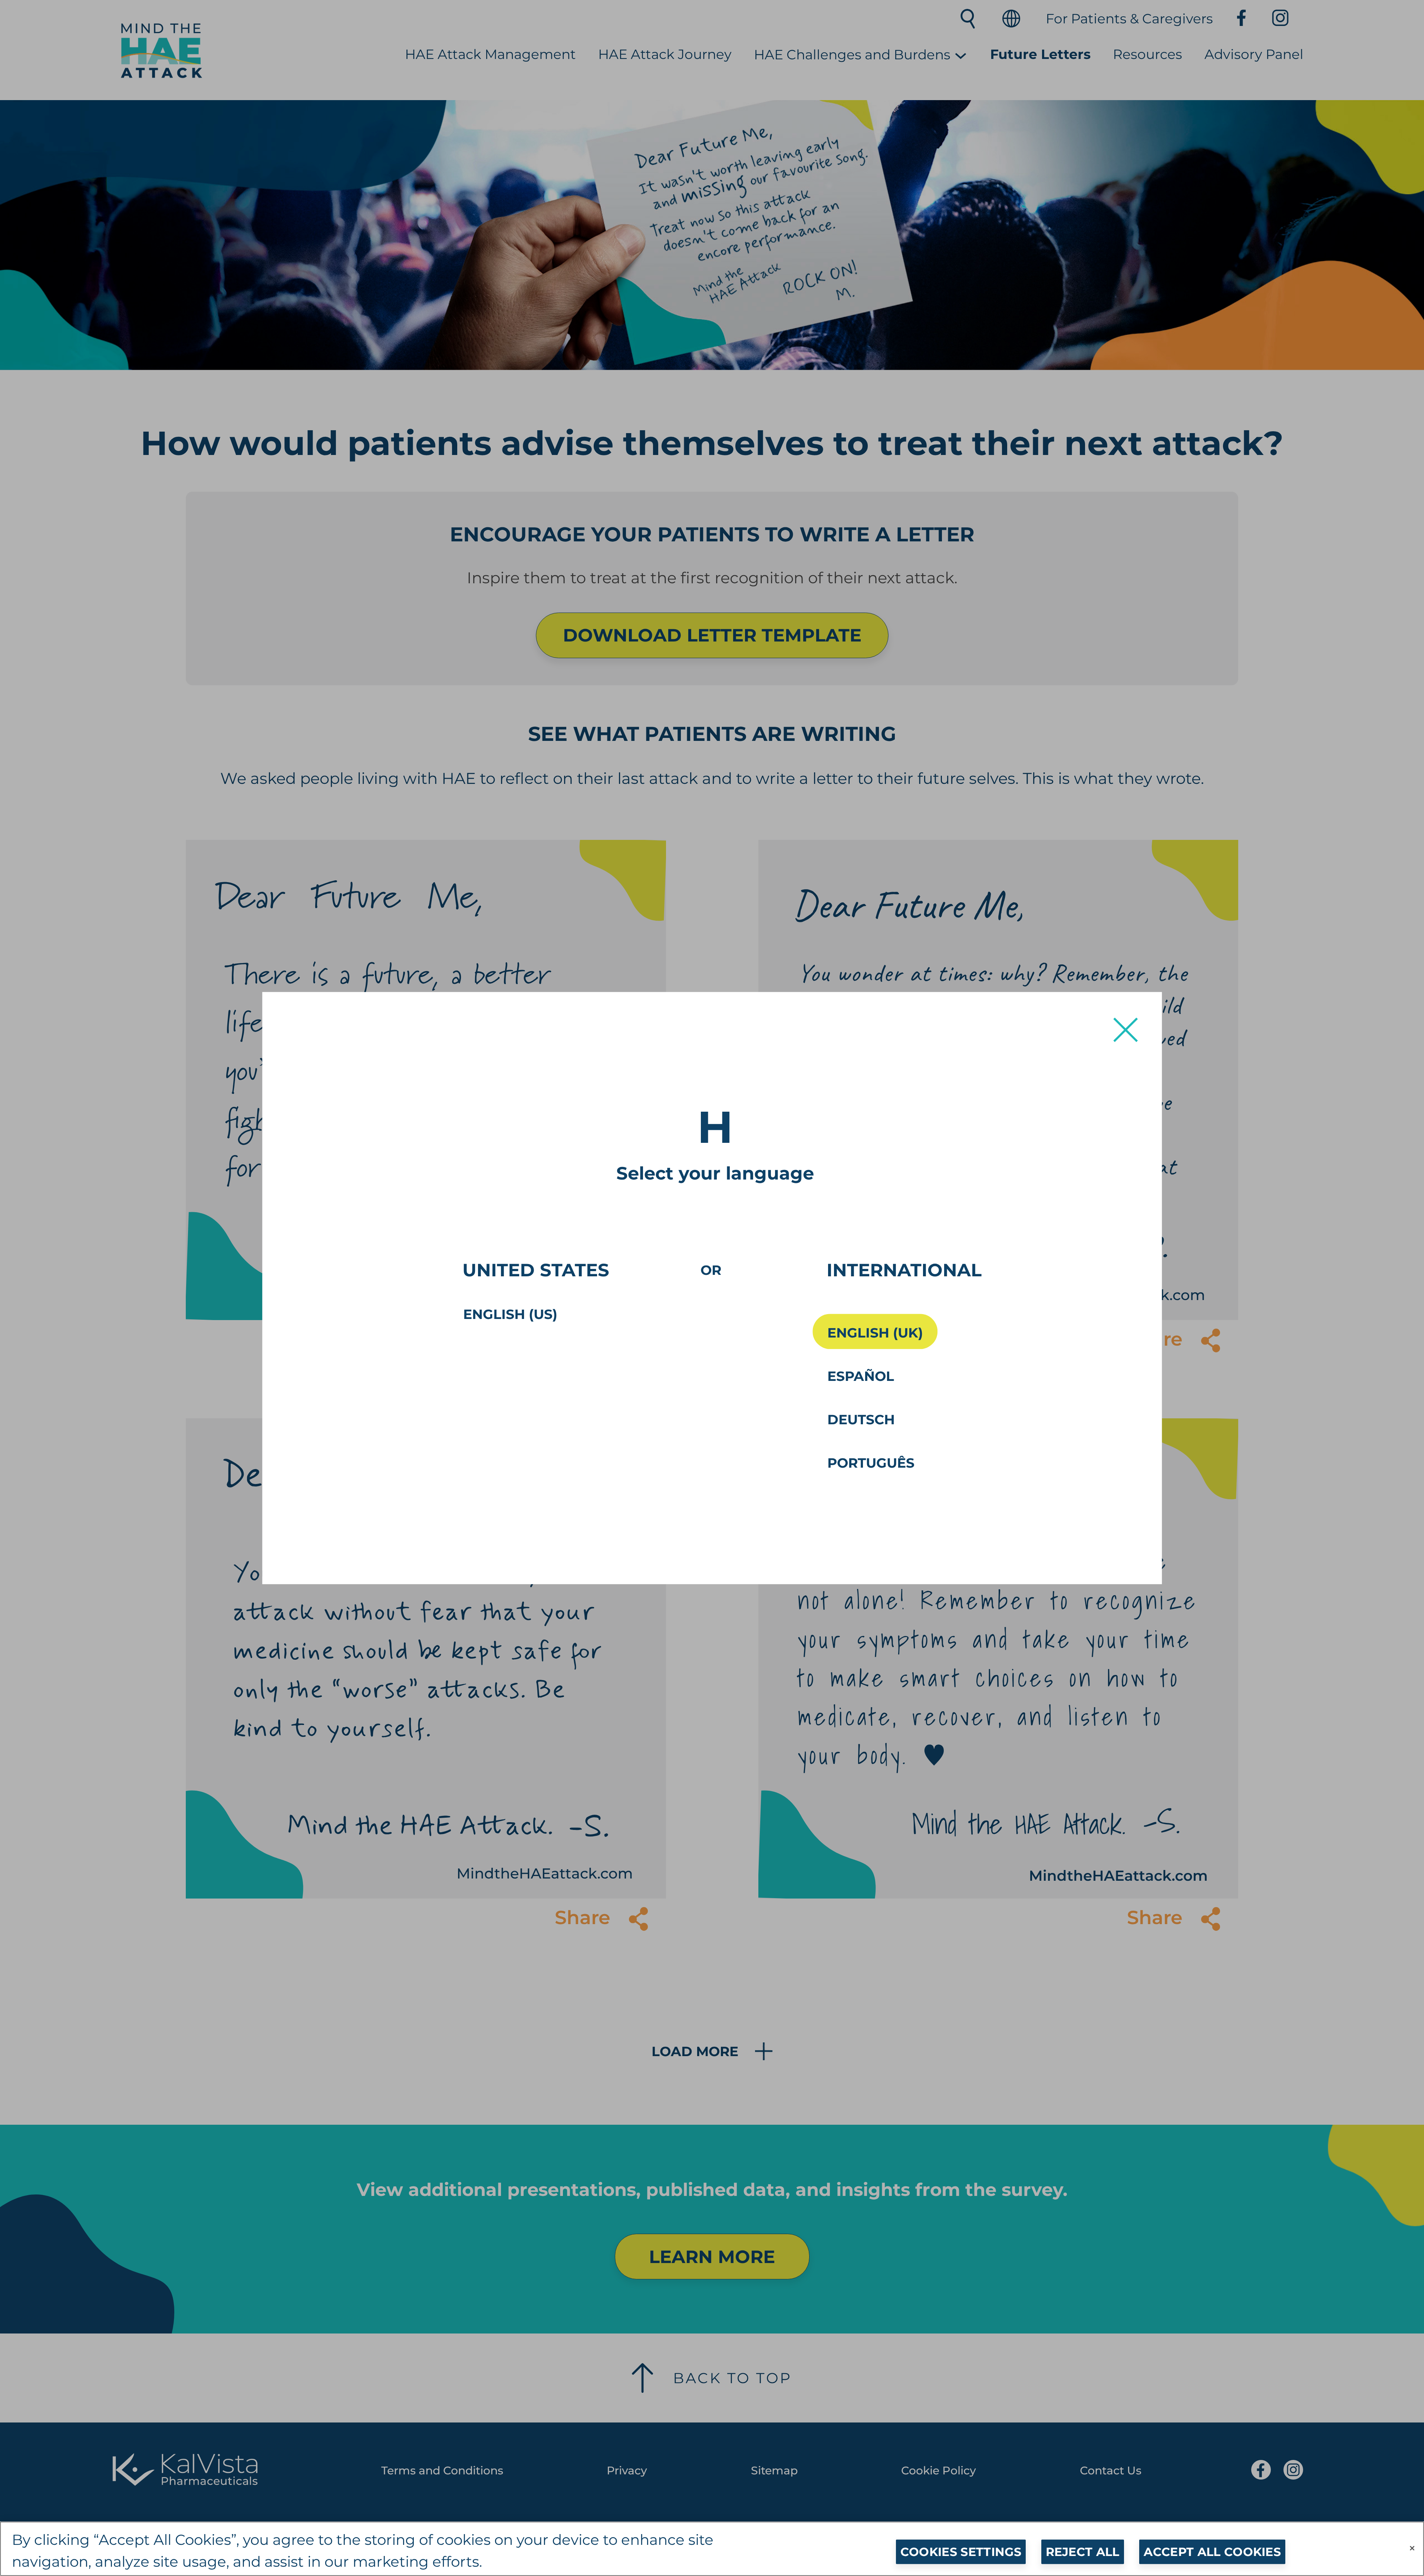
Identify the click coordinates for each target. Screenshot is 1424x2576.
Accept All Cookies (1212, 2552)
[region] (712, 2549)
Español (861, 1376)
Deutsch (861, 1419)
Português (871, 1463)
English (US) (510, 1314)
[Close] (1412, 2548)
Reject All (1083, 2552)
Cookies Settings (961, 2552)
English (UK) (875, 1333)
